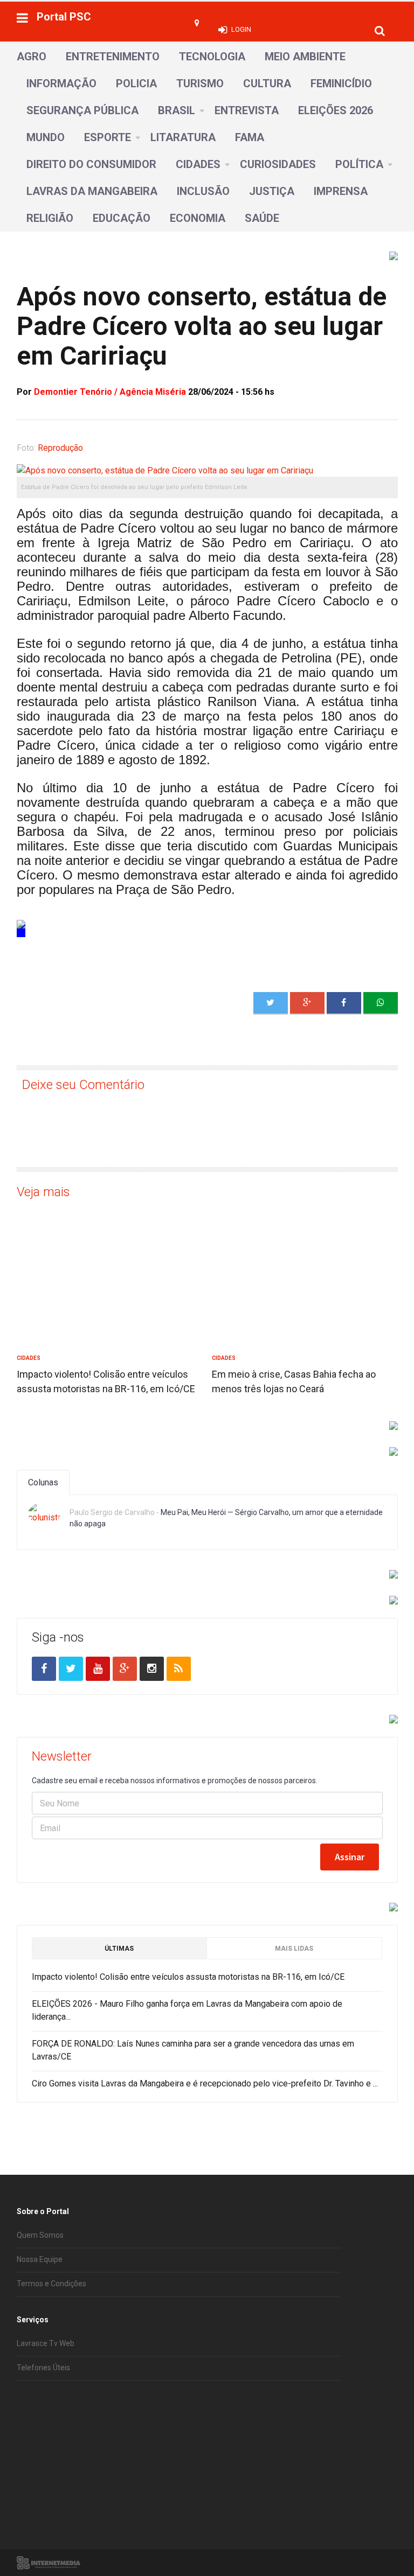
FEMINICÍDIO (341, 83)
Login (241, 29)
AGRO (32, 57)
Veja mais (43, 1192)
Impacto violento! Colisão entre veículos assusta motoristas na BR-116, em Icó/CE (188, 1977)
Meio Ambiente (305, 57)
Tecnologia (212, 57)
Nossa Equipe (40, 2259)
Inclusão (203, 191)
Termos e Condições (51, 2284)
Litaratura (183, 137)
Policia (136, 83)
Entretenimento (113, 57)
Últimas (119, 1949)
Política (359, 164)
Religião (50, 218)
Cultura (267, 83)
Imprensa (341, 191)
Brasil (177, 110)
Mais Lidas (294, 1949)
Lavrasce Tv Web (46, 2343)
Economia (198, 218)
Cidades (198, 164)
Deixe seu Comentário (83, 1085)
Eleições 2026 (336, 110)
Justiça (272, 191)
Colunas (43, 1482)
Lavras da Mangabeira (92, 191)
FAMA (250, 137)
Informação (61, 83)
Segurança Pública (82, 110)
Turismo (200, 83)
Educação (122, 218)
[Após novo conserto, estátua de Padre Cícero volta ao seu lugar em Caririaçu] (381, 1003)
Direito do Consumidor (91, 164)
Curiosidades (278, 164)
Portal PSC (64, 17)
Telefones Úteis (43, 2368)
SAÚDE (262, 218)
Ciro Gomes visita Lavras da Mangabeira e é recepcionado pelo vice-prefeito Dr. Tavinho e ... (205, 2083)
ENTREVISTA (247, 110)
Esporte (108, 137)
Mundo (46, 137)
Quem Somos (40, 2235)
